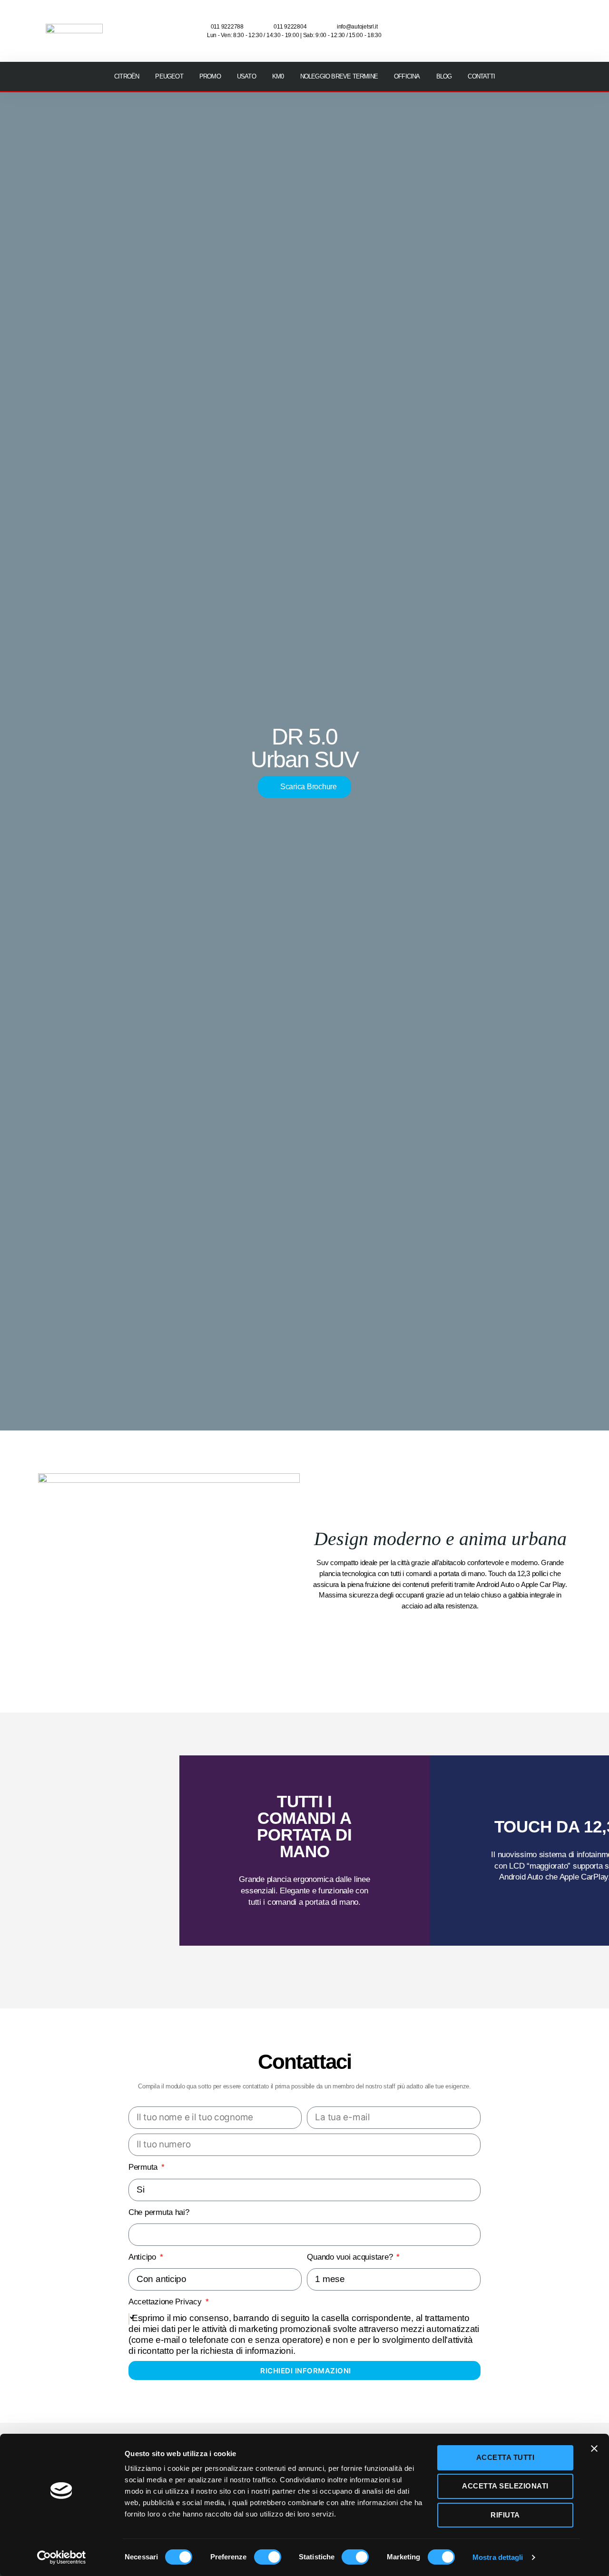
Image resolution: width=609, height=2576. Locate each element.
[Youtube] (557, 17)
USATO (246, 76)
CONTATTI (481, 76)
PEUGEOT (169, 76)
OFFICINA (407, 76)
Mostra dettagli (498, 2557)
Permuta (144, 2167)
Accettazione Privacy (166, 2302)
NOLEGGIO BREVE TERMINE (339, 76)
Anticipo (143, 2257)
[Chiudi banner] (594, 2449)
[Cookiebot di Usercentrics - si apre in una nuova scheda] (62, 2557)
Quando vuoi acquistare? (351, 2257)
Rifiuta (505, 2515)
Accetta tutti (506, 2457)
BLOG (444, 76)
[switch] (268, 2558)
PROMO (210, 76)
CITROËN (127, 76)
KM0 (278, 76)
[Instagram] (529, 17)
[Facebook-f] (501, 17)
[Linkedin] (557, 43)
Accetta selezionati (505, 2486)
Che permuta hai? (159, 2212)
